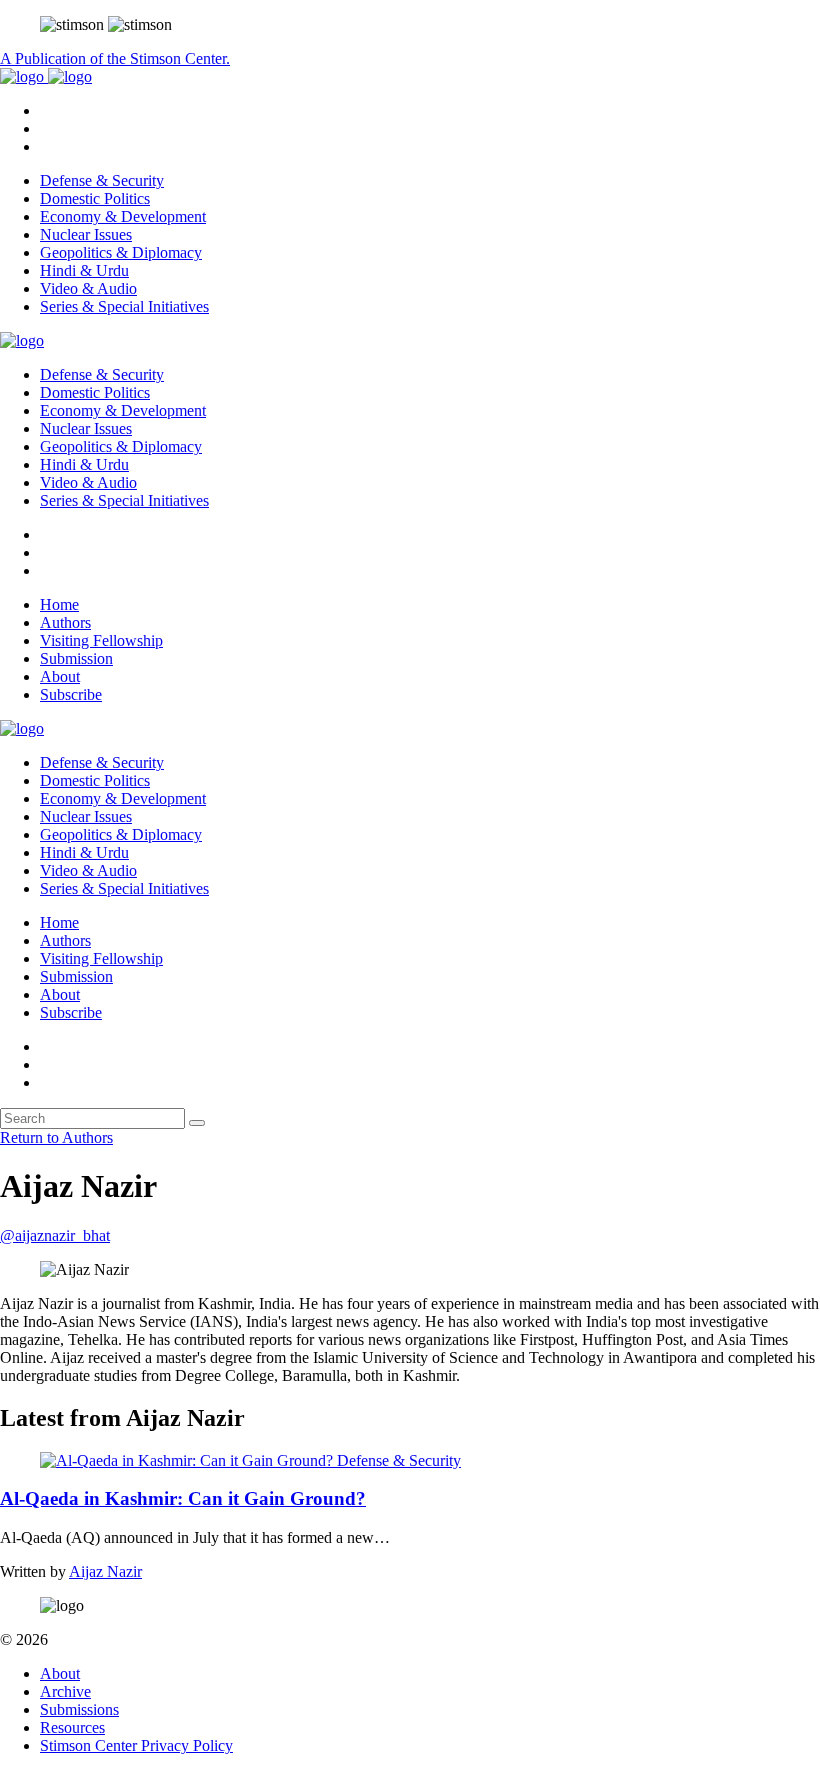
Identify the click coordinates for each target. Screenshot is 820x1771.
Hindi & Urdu (84, 270)
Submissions (79, 1709)
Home (59, 604)
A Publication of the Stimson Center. (115, 58)
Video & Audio (88, 288)
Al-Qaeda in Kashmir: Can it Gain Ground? (183, 1498)
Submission (76, 658)
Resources (72, 1727)
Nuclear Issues (86, 234)
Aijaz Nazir (105, 1571)
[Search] (197, 1123)
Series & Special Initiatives (124, 306)
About (60, 676)
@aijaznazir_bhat (55, 1235)
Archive (65, 1691)
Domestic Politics (95, 198)
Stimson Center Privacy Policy (136, 1745)
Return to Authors (56, 1137)
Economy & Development (123, 216)
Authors (65, 622)
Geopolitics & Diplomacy (121, 252)
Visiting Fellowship (101, 640)
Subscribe (71, 694)
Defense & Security (102, 180)
